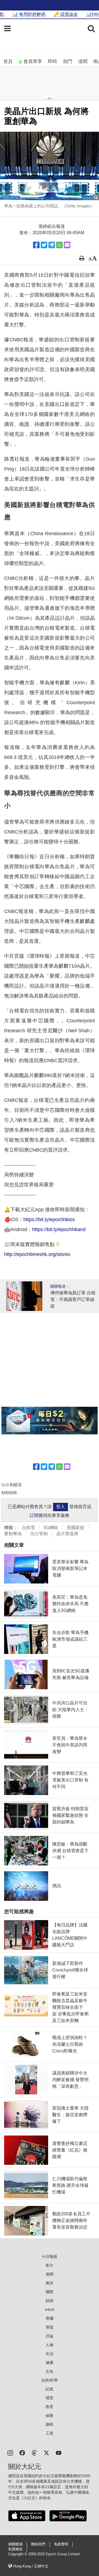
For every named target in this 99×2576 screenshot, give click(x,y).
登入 (61, 1507)
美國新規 (75, 1528)
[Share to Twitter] (44, 245)
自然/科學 (50, 2380)
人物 (50, 2345)
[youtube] (59, 2452)
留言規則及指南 (9, 1492)
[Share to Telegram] (52, 245)
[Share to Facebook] (36, 245)
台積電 (28, 1528)
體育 (50, 2398)
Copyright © (18, 2554)
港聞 (83, 61)
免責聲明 (61, 2544)
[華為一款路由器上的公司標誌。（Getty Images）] (50, 166)
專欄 (50, 2318)
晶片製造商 (67, 1534)
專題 (50, 2327)
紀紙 (50, 2389)
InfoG (50, 2310)
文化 (50, 2371)
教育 (50, 2407)
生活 (50, 2354)
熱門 (68, 61)
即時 (53, 61)
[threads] (34, 2452)
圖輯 (50, 2424)
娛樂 (50, 2416)
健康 (50, 2363)
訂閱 (34, 1515)
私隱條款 (15, 2549)
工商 (50, 2433)
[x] (46, 2452)
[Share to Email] (67, 245)
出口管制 (39, 1534)
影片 (50, 2265)
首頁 (8, 61)
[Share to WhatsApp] (59, 245)
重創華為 (13, 1534)
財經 (50, 2301)
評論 (50, 2336)
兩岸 (50, 2283)
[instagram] (10, 2452)
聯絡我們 (38, 2544)
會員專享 (33, 61)
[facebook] (22, 2452)
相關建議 (15, 2544)
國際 (50, 2292)
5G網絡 (51, 1528)
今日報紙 (50, 2256)
